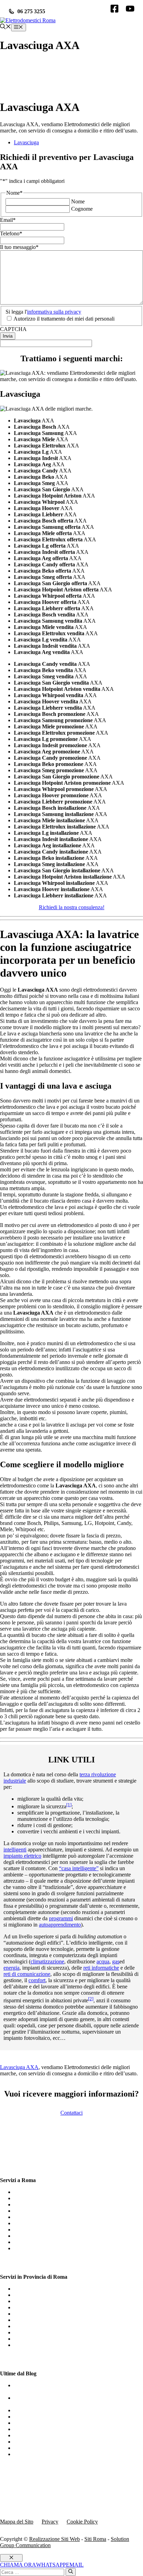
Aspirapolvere (29, 2417)
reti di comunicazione (27, 1974)
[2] (91, 1999)
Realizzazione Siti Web (54, 2539)
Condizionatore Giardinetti (43, 2339)
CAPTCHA (13, 329)
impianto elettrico (22, 1856)
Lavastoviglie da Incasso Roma (48, 2192)
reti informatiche (101, 1968)
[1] (69, 1805)
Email (8, 220)
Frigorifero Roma (33, 2217)
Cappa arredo (29, 2423)
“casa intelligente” (79, 1868)
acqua (103, 1961)
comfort (37, 1980)
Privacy (50, 2522)
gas (116, 1961)
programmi (61, 1918)
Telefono (11, 233)
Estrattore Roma (32, 2230)
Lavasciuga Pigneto (35, 2326)
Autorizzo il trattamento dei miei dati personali (64, 319)
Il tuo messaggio (19, 247)
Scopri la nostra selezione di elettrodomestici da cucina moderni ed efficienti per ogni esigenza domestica (76, 2401)
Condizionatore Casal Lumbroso (49, 2295)
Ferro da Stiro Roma (36, 2204)
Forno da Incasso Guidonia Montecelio (57, 2307)
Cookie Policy (82, 2522)
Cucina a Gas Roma (36, 2198)
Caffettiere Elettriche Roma (44, 2211)
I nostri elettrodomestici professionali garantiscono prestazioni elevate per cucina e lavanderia (69, 2388)
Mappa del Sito (17, 2522)
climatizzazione (47, 1961)
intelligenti (15, 1850)
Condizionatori (30, 2429)
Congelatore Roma (35, 2242)
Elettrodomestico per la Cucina (48, 2454)
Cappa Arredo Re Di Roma (44, 2301)
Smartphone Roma (34, 2223)
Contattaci (71, 2113)
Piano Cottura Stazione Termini (48, 2314)
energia (11, 1968)
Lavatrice (24, 2410)
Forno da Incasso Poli (38, 2332)
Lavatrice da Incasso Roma (44, 2236)
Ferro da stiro (29, 2448)
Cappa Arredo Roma (37, 2248)
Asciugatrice (28, 2442)
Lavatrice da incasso (36, 2435)
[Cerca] (71, 2572)
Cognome (82, 209)
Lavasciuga (26, 142)
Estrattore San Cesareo (39, 2345)
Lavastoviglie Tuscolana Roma (48, 2320)
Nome (78, 201)
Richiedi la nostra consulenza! (72, 907)
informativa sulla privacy (54, 312)
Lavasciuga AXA (19, 2067)
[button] (6, 27)
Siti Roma (95, 2539)
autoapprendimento (60, 1925)
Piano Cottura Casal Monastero (48, 2289)
